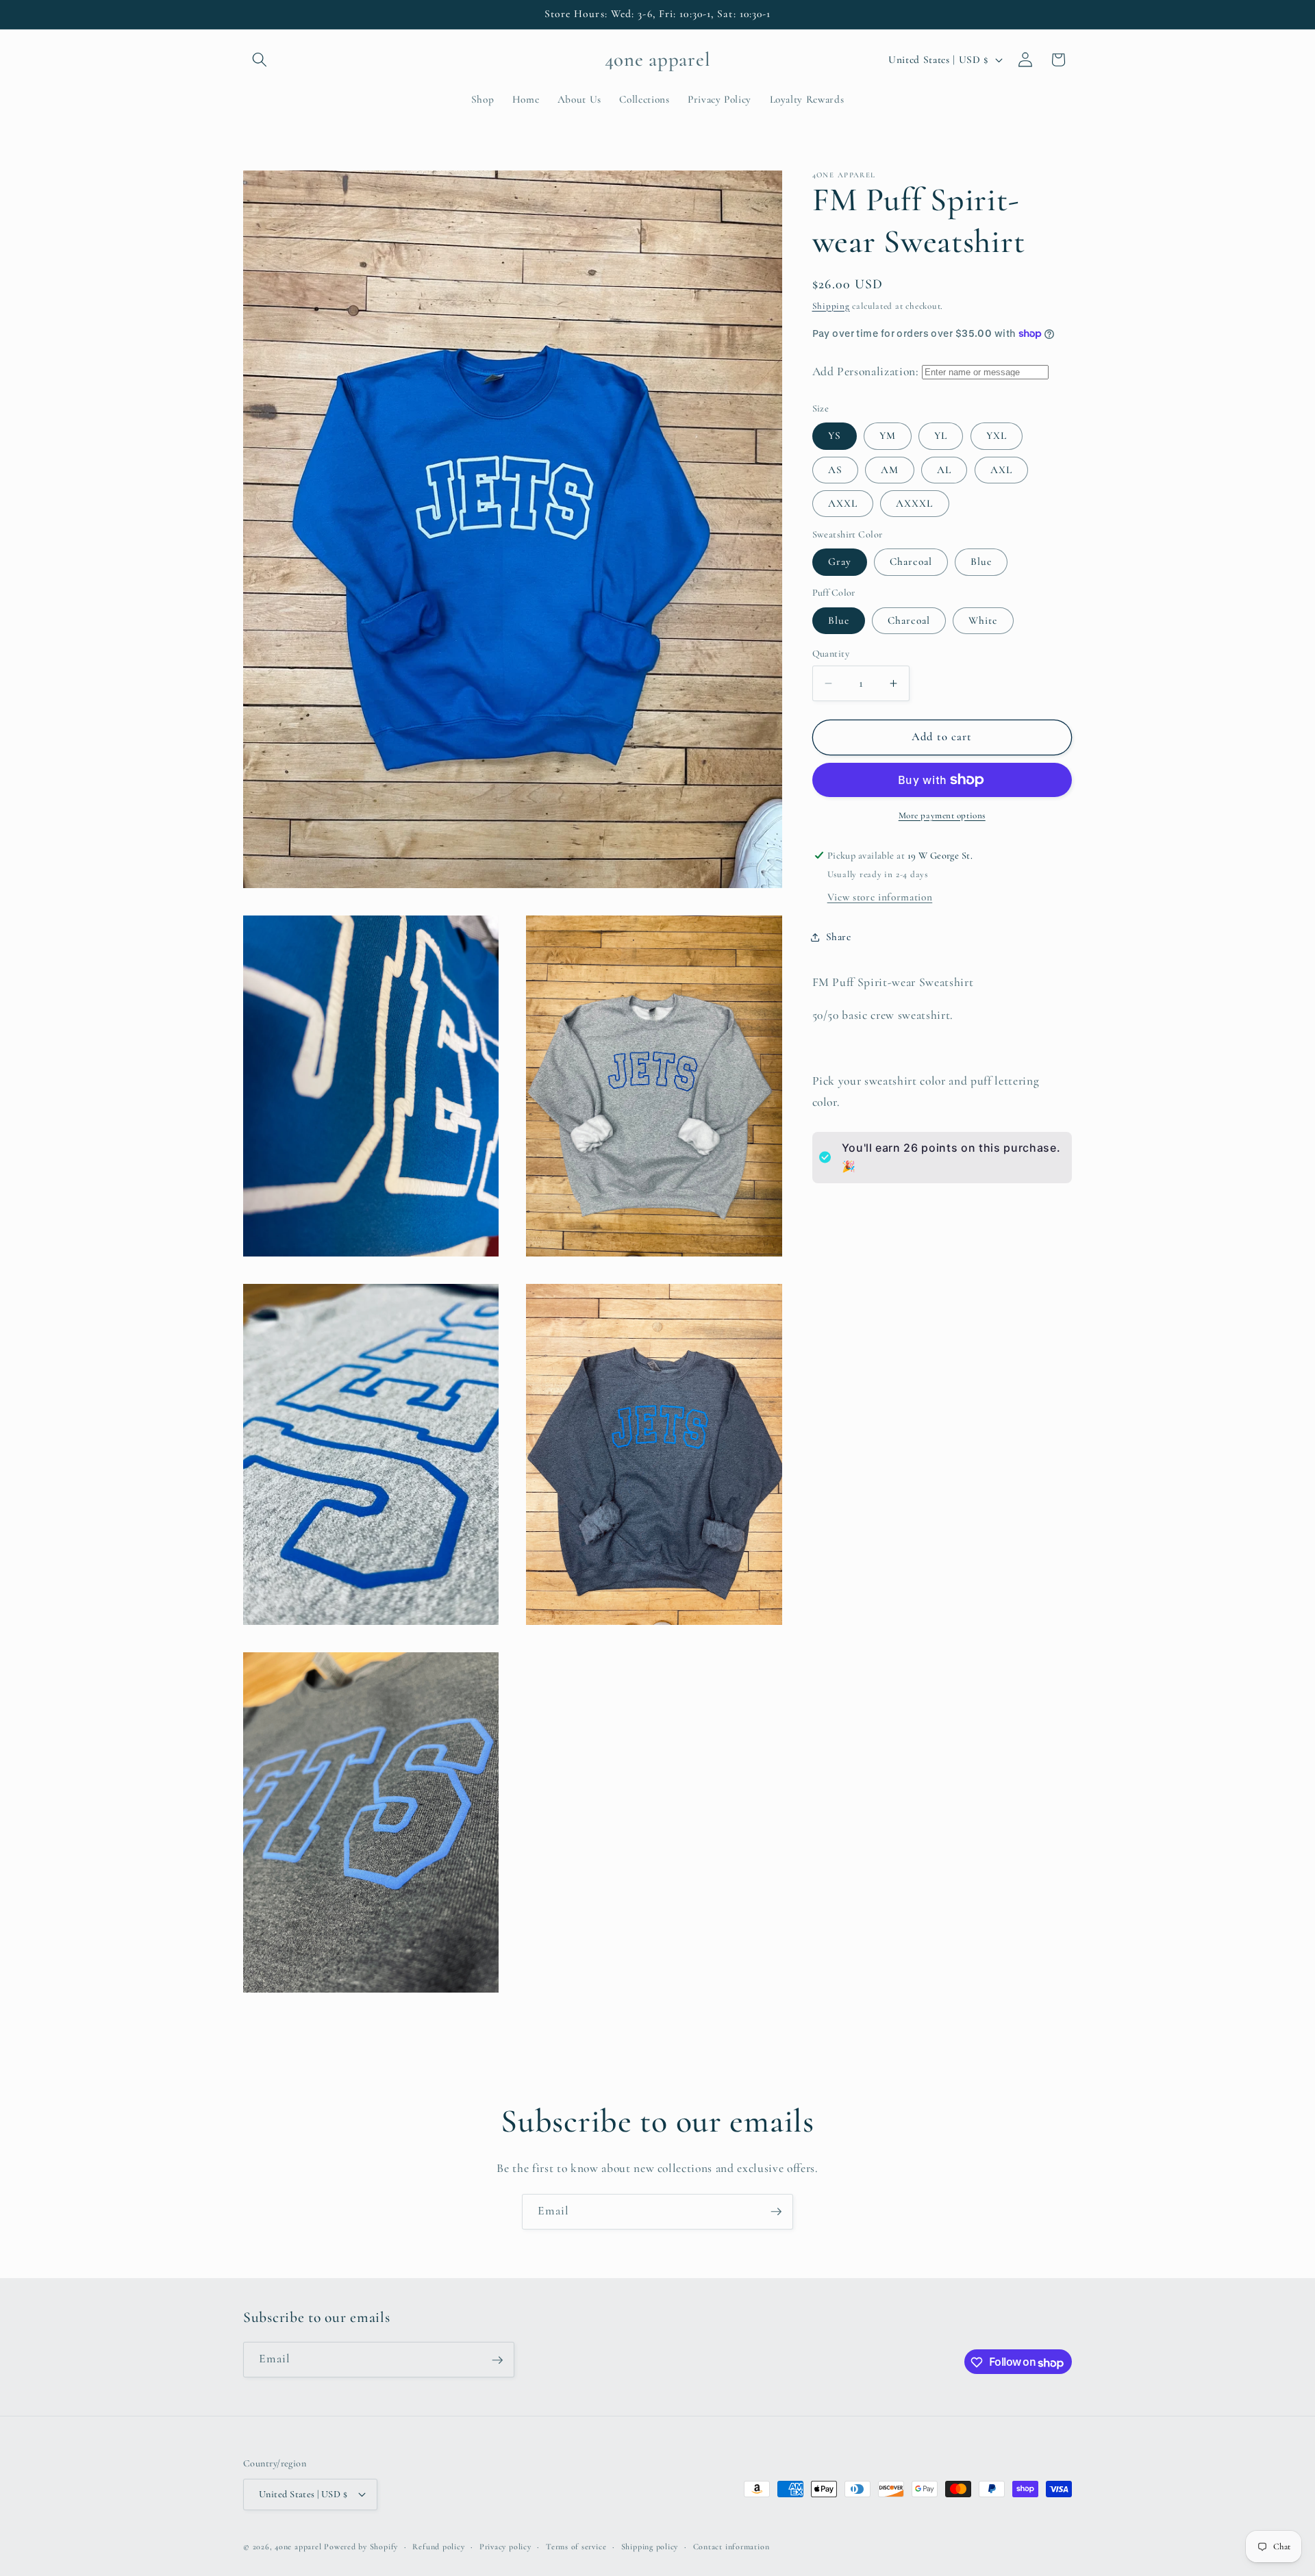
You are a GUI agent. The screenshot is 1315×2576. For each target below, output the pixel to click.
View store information (880, 897)
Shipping (831, 305)
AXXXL (915, 503)
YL (941, 435)
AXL (1001, 469)
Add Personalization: (866, 371)
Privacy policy (505, 2546)
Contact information (731, 2546)
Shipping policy (650, 2546)
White (983, 620)
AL (944, 469)
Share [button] (839, 937)
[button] (260, 60)
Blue (981, 561)
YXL (997, 435)
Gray (840, 561)
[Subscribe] (776, 2212)
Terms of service (576, 2546)
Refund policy (438, 2546)
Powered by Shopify (361, 2547)
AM (890, 469)
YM (888, 435)
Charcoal (911, 561)
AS (835, 469)
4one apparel (298, 2547)
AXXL (843, 503)
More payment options (942, 815)
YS (835, 435)
